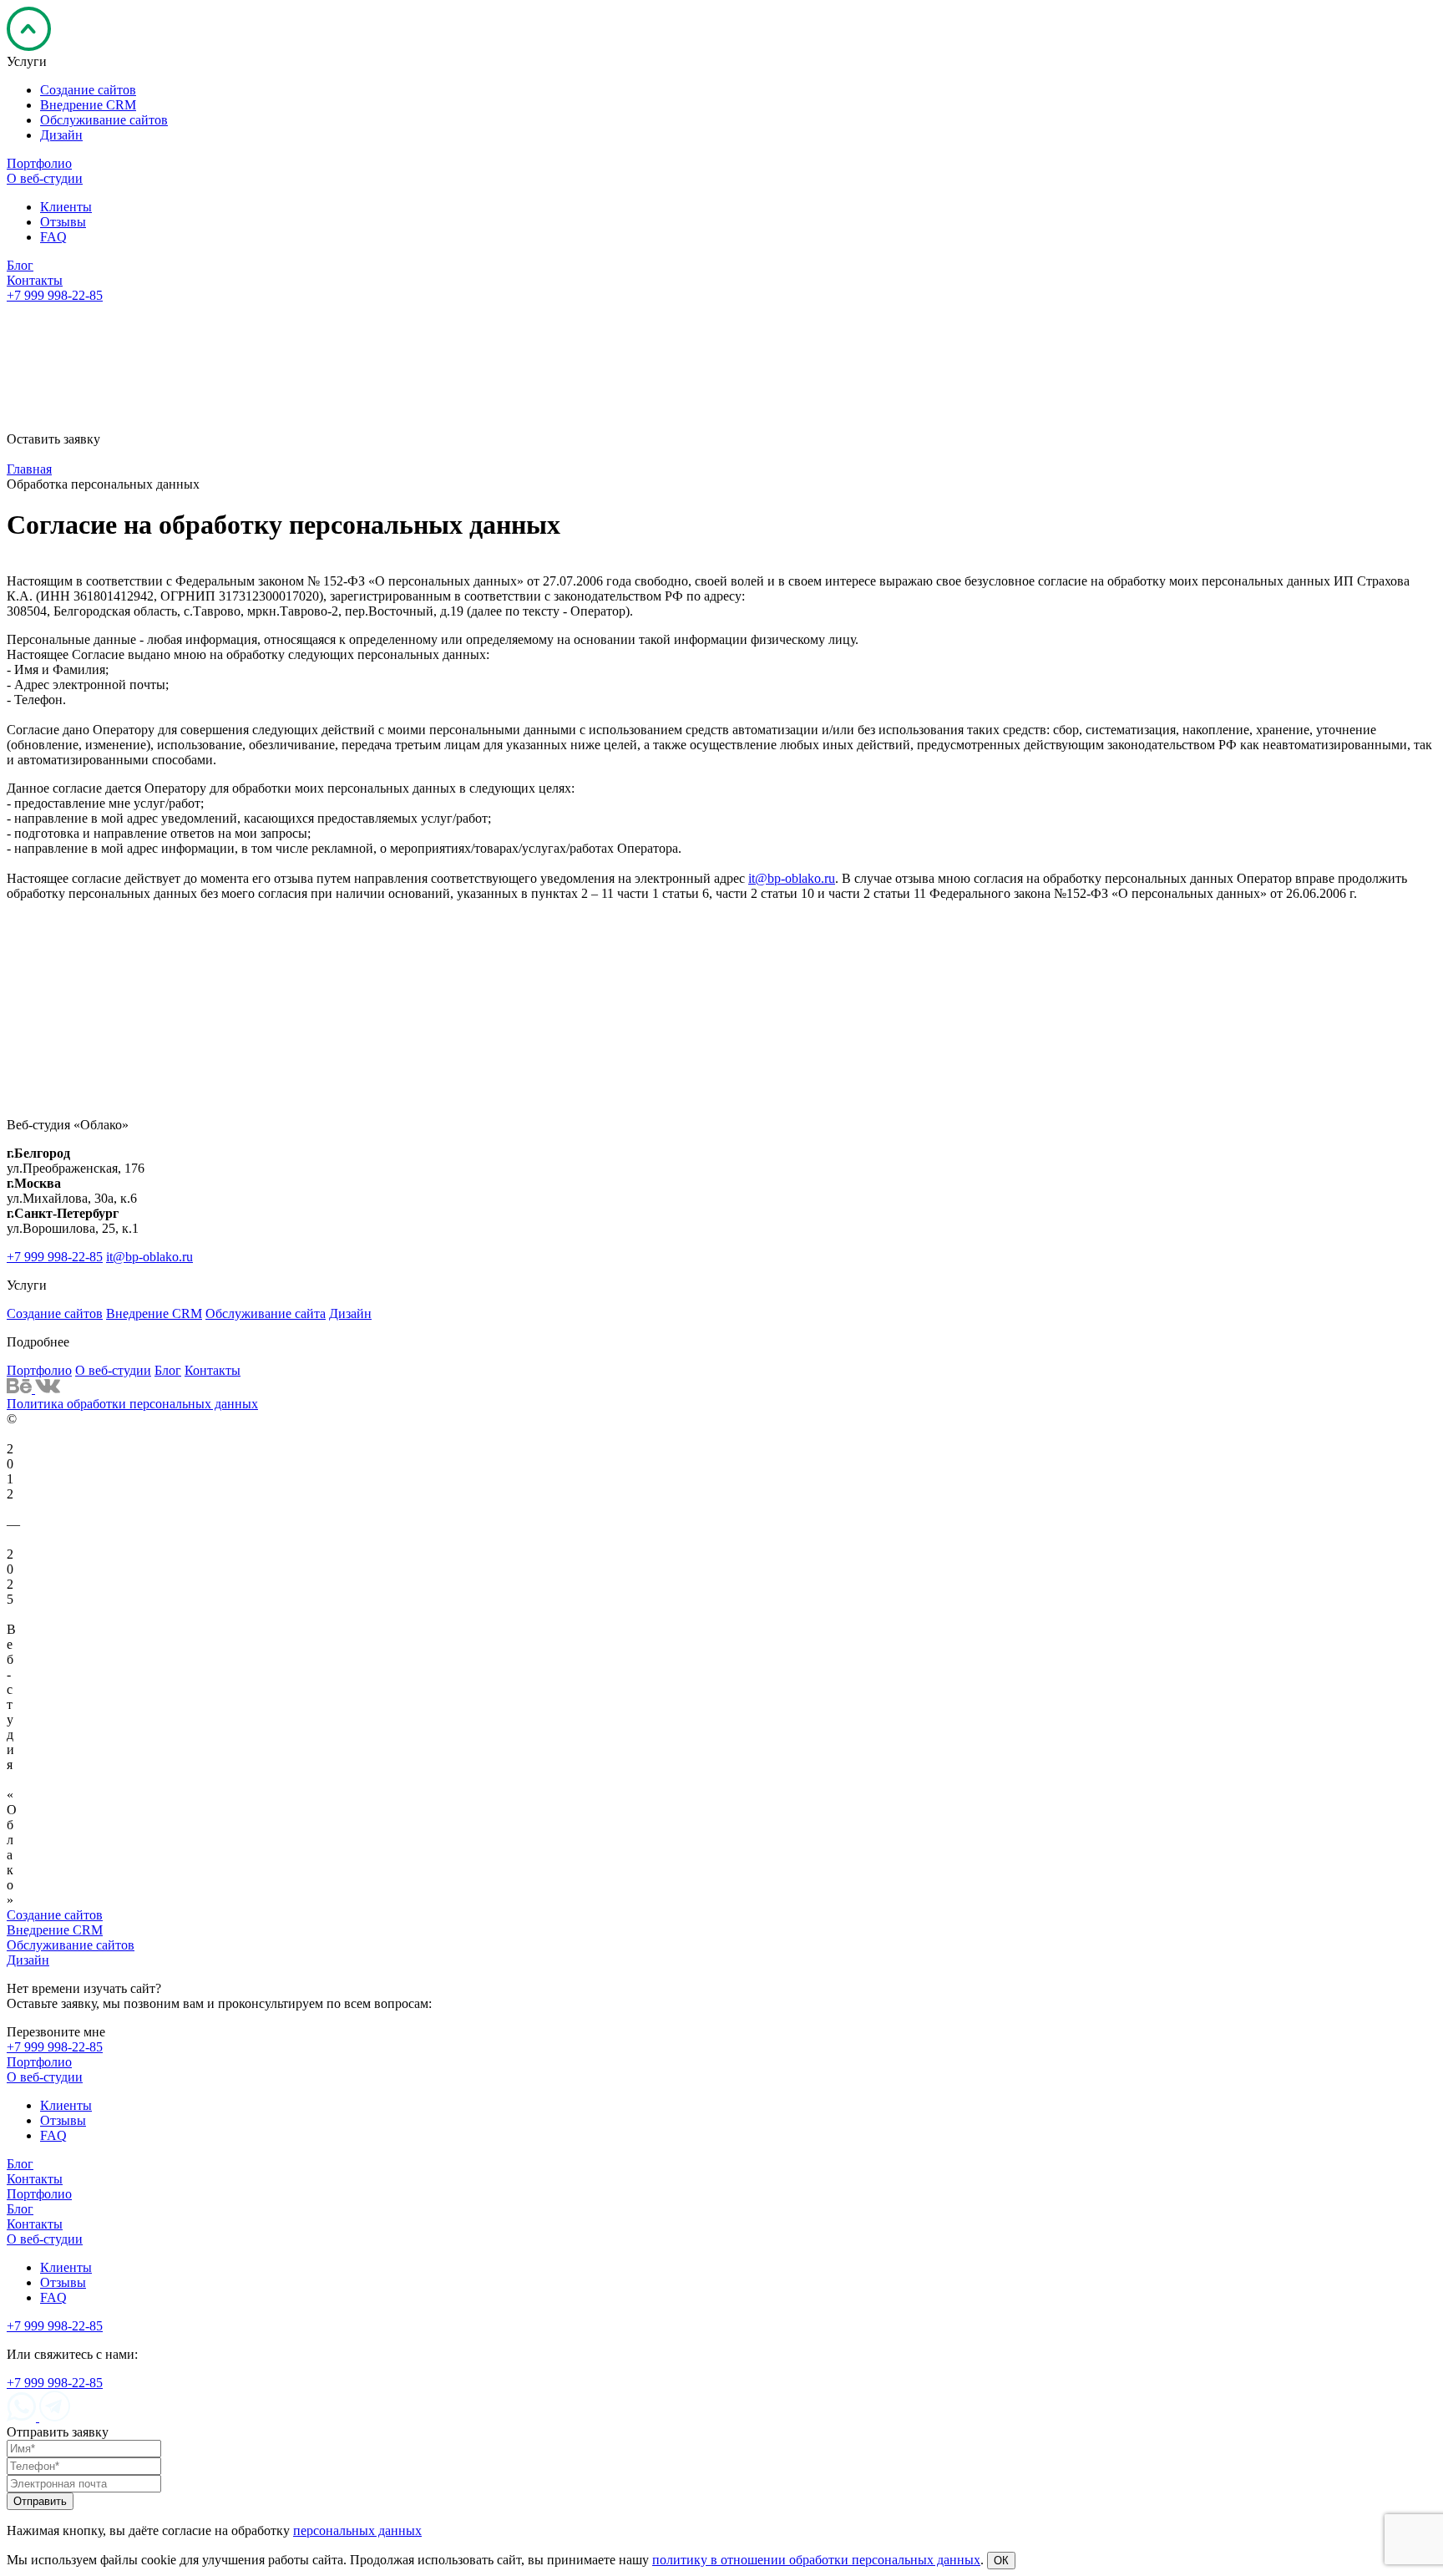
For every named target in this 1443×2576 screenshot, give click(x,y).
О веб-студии (113, 1370)
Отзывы (63, 2120)
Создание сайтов (55, 1313)
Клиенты (66, 2105)
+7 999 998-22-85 (55, 295)
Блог (168, 1370)
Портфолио (39, 1370)
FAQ (53, 2135)
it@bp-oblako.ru (792, 878)
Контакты (213, 1370)
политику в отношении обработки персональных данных (816, 2560)
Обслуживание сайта (266, 1313)
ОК (1001, 2561)
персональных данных (357, 1111)
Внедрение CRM (154, 1313)
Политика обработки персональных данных (132, 1404)
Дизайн (350, 1313)
